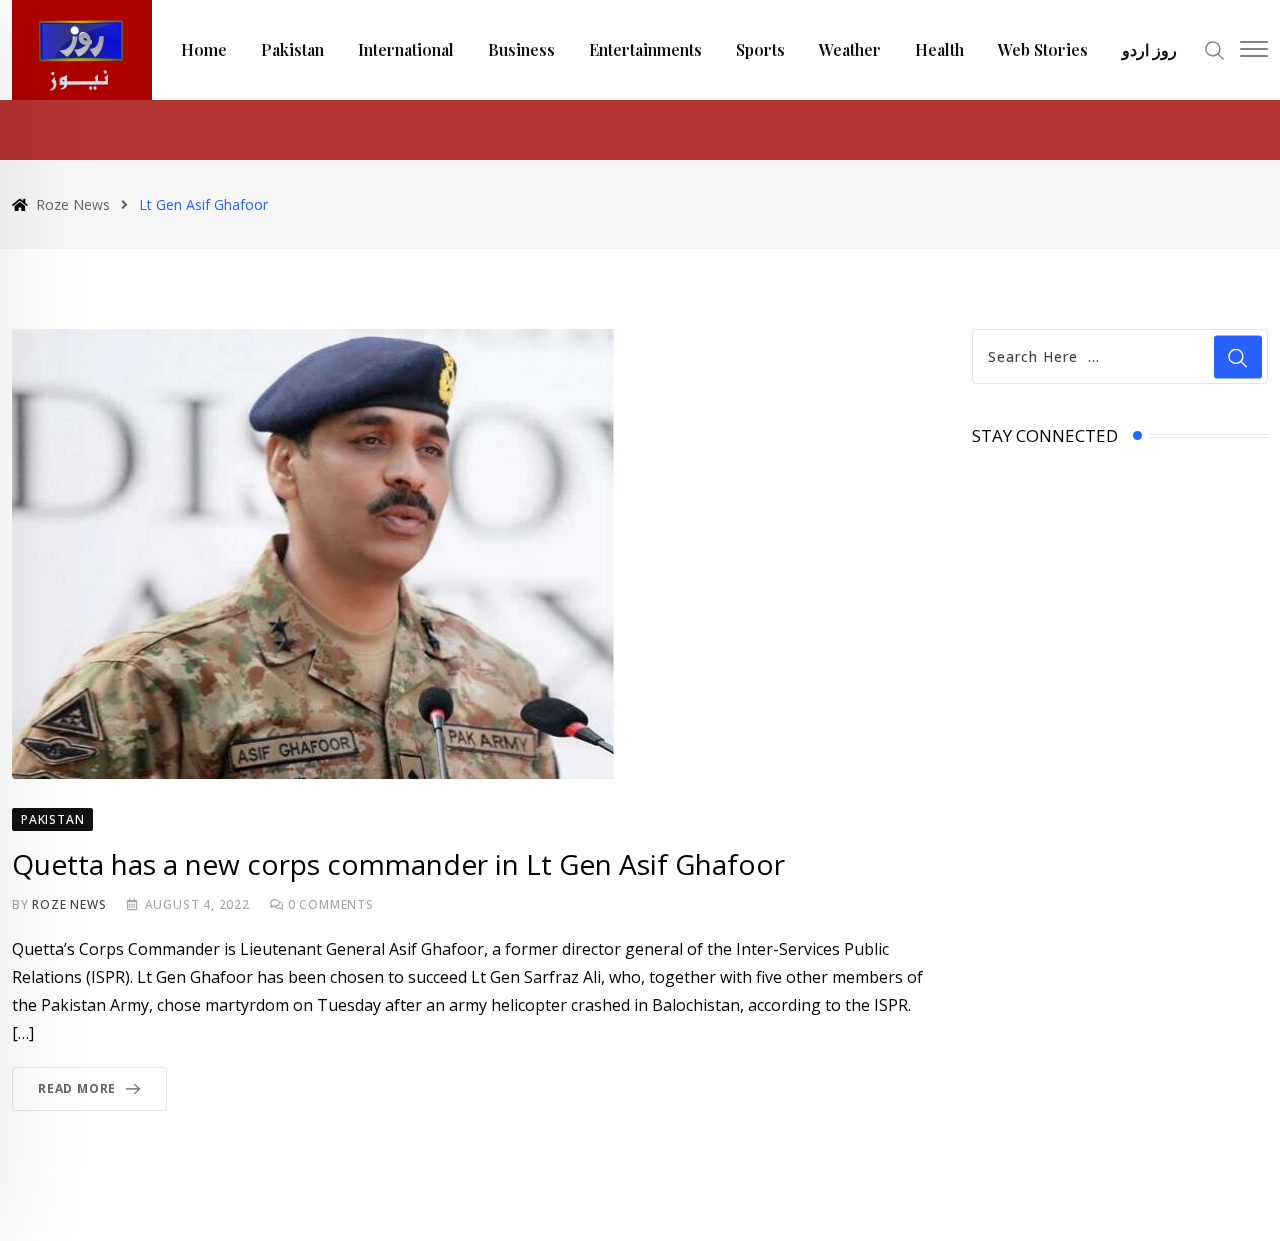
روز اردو (1149, 49)
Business (521, 49)
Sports (760, 49)
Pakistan (292, 49)
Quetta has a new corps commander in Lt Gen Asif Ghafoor (398, 864)
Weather (850, 49)
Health (939, 49)
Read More (77, 1088)
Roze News (69, 904)
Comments (331, 904)
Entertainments (645, 49)
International (406, 49)
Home (204, 49)
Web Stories (1043, 49)
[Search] (1215, 48)
